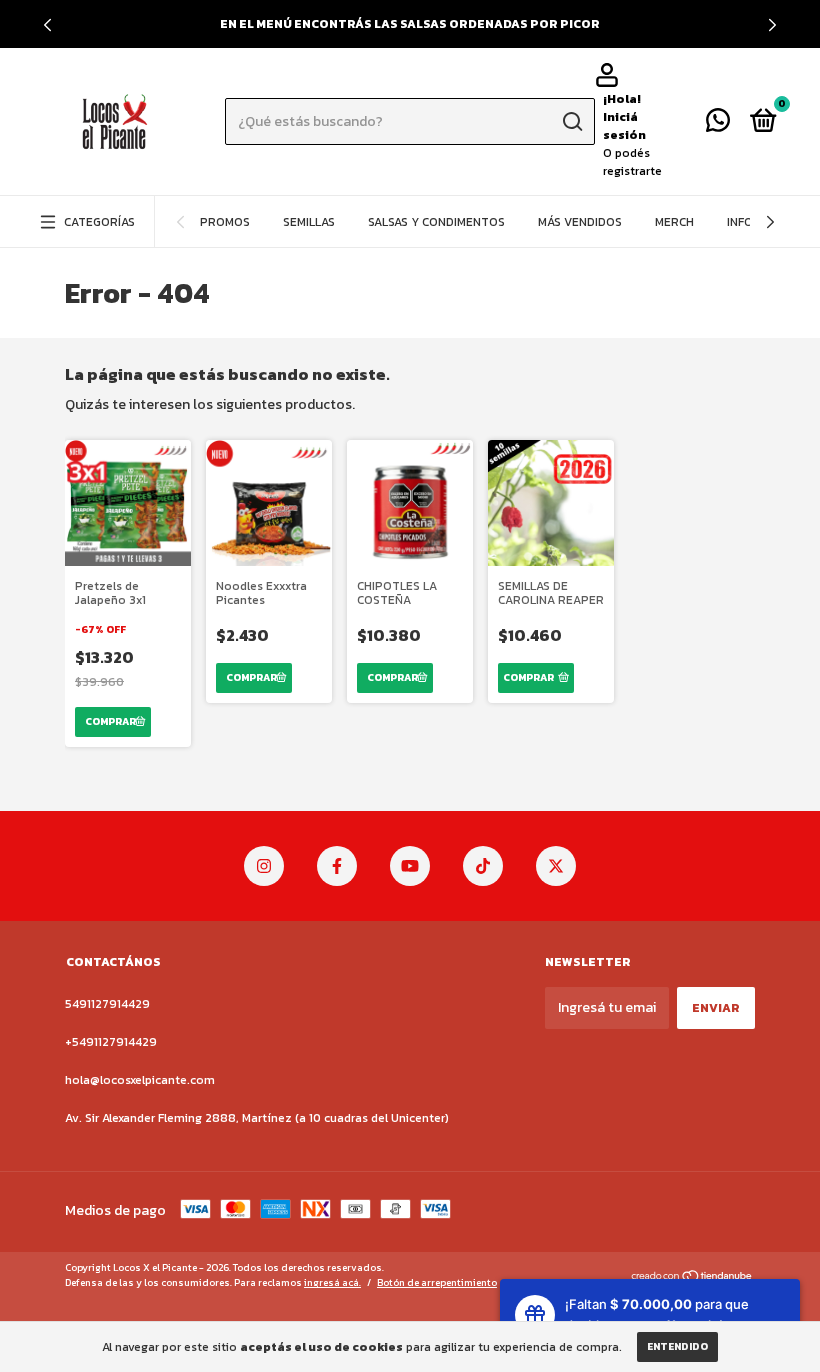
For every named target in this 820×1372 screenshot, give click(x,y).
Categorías (99, 222)
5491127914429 (107, 1004)
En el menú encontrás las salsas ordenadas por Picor (410, 24)
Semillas (309, 222)
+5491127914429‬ (111, 1042)
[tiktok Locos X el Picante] (483, 866)
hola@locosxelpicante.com (140, 1080)
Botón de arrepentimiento (437, 1282)
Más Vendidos (580, 222)
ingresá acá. (332, 1282)
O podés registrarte (632, 162)
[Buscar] (571, 122)
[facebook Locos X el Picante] (337, 866)
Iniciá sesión (624, 126)
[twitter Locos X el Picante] (556, 866)
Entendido (677, 1346)
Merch (674, 222)
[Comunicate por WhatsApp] (718, 125)
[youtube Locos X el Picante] (410, 866)
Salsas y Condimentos (436, 222)
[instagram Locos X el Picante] (264, 866)
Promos (225, 222)
